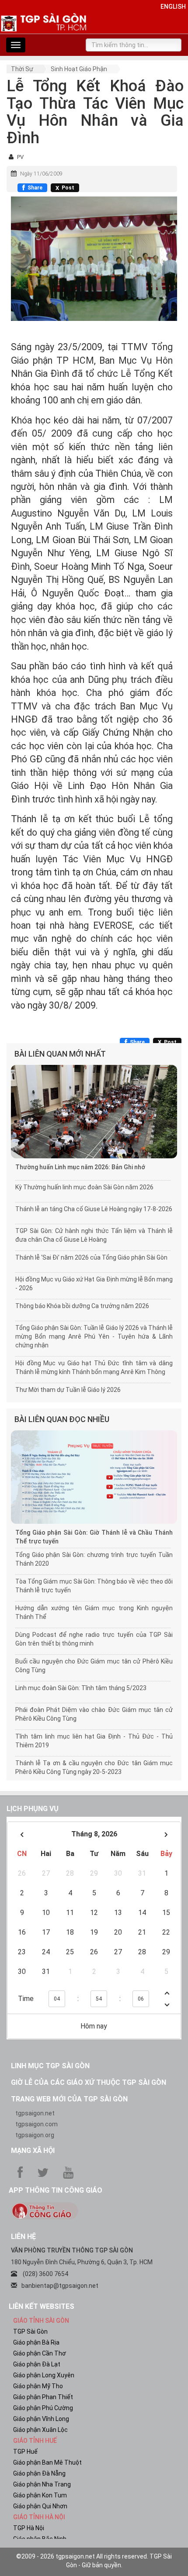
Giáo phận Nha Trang (42, 2484)
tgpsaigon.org (35, 2135)
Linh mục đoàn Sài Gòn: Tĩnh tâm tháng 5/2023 (81, 1688)
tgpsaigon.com (37, 2124)
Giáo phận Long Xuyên (44, 2375)
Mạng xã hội (33, 2151)
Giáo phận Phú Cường (43, 2408)
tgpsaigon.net (35, 2113)
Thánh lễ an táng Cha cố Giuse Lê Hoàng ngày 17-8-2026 (94, 1209)
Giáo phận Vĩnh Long (41, 2419)
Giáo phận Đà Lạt (37, 2364)
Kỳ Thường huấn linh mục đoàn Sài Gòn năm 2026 (84, 1187)
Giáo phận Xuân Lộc (40, 2430)
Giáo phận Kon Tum (40, 2495)
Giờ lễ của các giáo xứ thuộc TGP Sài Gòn (89, 2082)
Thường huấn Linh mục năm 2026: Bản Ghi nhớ (80, 1167)
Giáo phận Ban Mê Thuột (47, 2462)
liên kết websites (42, 2306)
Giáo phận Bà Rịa (36, 2342)
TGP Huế (25, 2452)
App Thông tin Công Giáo (56, 2190)
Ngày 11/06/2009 (41, 174)
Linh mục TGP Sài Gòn (50, 2066)
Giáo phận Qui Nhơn (40, 2506)
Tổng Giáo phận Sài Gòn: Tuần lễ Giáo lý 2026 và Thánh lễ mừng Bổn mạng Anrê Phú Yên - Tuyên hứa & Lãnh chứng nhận (94, 1336)
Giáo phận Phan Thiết (43, 2397)
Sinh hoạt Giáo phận (79, 69)
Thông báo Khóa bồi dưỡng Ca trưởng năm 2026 (82, 1306)
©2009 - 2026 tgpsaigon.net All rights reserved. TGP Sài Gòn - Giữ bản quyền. (94, 2561)
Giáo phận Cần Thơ (40, 2353)
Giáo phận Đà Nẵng (39, 2473)
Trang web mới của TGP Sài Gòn (69, 2099)
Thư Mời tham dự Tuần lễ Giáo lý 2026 (68, 1390)
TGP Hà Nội (29, 2528)
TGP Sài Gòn (30, 2331)
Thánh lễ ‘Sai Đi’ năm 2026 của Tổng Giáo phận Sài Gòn (91, 1257)
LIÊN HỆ (23, 2237)
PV (20, 157)
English (173, 7)
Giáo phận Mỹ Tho (38, 2386)
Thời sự (22, 69)
